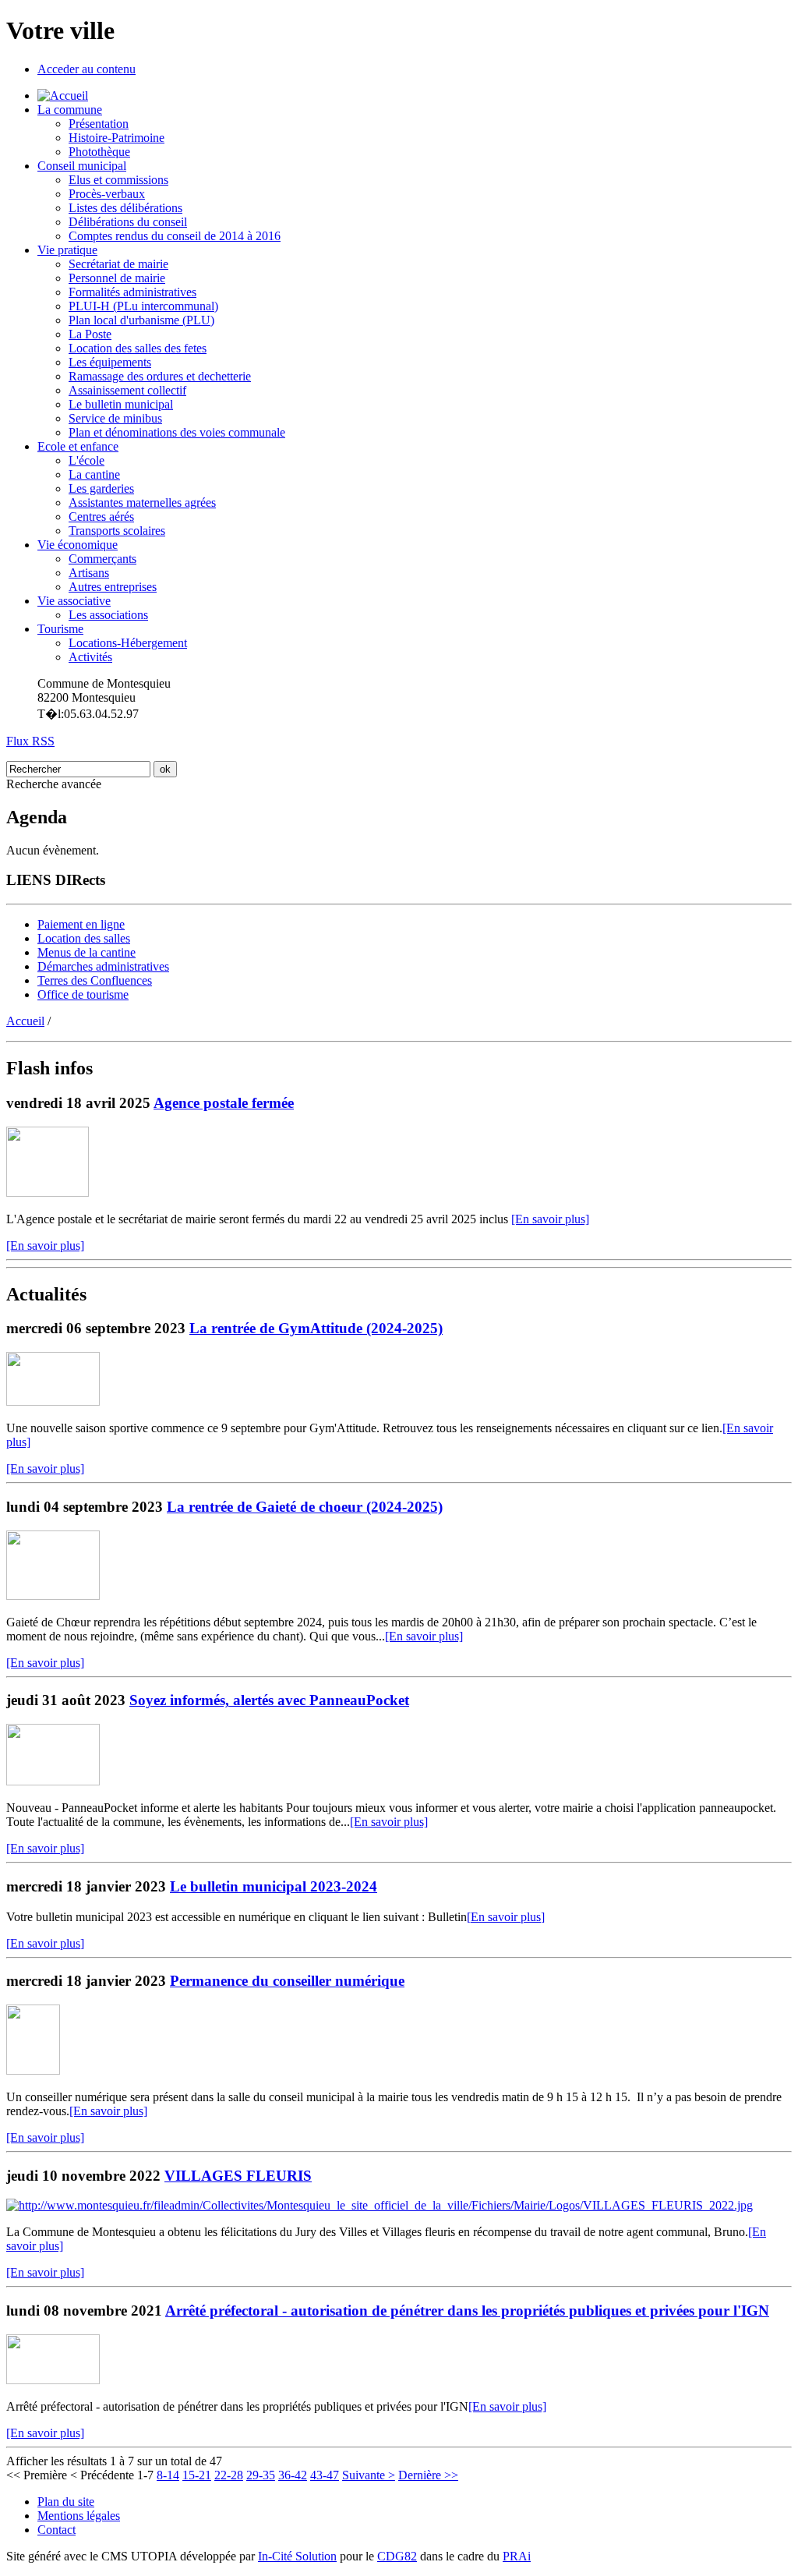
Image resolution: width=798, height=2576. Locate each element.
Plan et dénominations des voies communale (177, 432)
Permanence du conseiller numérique (287, 1981)
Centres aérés (101, 517)
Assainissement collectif (127, 390)
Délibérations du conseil (128, 222)
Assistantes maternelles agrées (142, 502)
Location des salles (84, 938)
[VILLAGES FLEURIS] (380, 2205)
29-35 (261, 2475)
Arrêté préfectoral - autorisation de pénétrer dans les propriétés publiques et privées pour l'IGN (467, 2311)
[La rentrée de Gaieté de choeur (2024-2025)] (53, 1596)
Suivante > (369, 2475)
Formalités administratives (132, 292)
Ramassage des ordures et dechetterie (160, 376)
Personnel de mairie (117, 278)
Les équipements (110, 362)
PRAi (517, 2556)
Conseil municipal (82, 166)
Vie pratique (67, 250)
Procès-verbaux (107, 194)
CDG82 (397, 2556)
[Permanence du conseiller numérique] (33, 2070)
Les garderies (101, 488)
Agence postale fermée (224, 1103)
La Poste (90, 334)
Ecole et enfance (78, 446)
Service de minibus (115, 418)
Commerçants (102, 559)
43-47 (325, 2475)
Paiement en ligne (81, 924)
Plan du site (66, 2502)
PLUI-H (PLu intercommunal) (143, 306)
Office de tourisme (83, 994)
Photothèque (99, 152)
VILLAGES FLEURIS (238, 2176)
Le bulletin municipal (121, 404)
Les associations (108, 615)
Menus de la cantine (87, 952)
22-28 (229, 2475)
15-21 (197, 2475)
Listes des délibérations (125, 208)
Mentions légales (79, 2516)
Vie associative (74, 601)
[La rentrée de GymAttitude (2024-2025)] (53, 1401)
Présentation (99, 124)
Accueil (25, 1021)
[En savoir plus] (550, 1219)
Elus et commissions (118, 180)
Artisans (89, 573)
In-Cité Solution (297, 2556)
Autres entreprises (113, 587)
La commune (70, 110)
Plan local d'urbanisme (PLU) (141, 320)
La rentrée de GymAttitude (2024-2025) (316, 1328)
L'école (87, 460)
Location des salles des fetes (138, 348)
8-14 (168, 2475)
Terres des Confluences (95, 980)
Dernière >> (428, 2475)
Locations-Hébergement (128, 643)
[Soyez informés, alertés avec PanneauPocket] (53, 1781)
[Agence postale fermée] (48, 1192)
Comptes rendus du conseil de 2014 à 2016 (175, 236)
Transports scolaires (117, 531)
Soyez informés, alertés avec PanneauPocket (269, 1700)
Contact (56, 2530)
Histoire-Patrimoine (117, 138)
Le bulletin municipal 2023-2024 (274, 1886)
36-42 (293, 2475)
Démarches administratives (103, 966)
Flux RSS (30, 741)
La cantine (94, 474)
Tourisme (60, 629)
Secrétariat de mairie (118, 264)
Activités (90, 657)
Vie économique (78, 545)
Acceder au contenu (87, 69)
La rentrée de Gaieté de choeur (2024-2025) (305, 1507)
